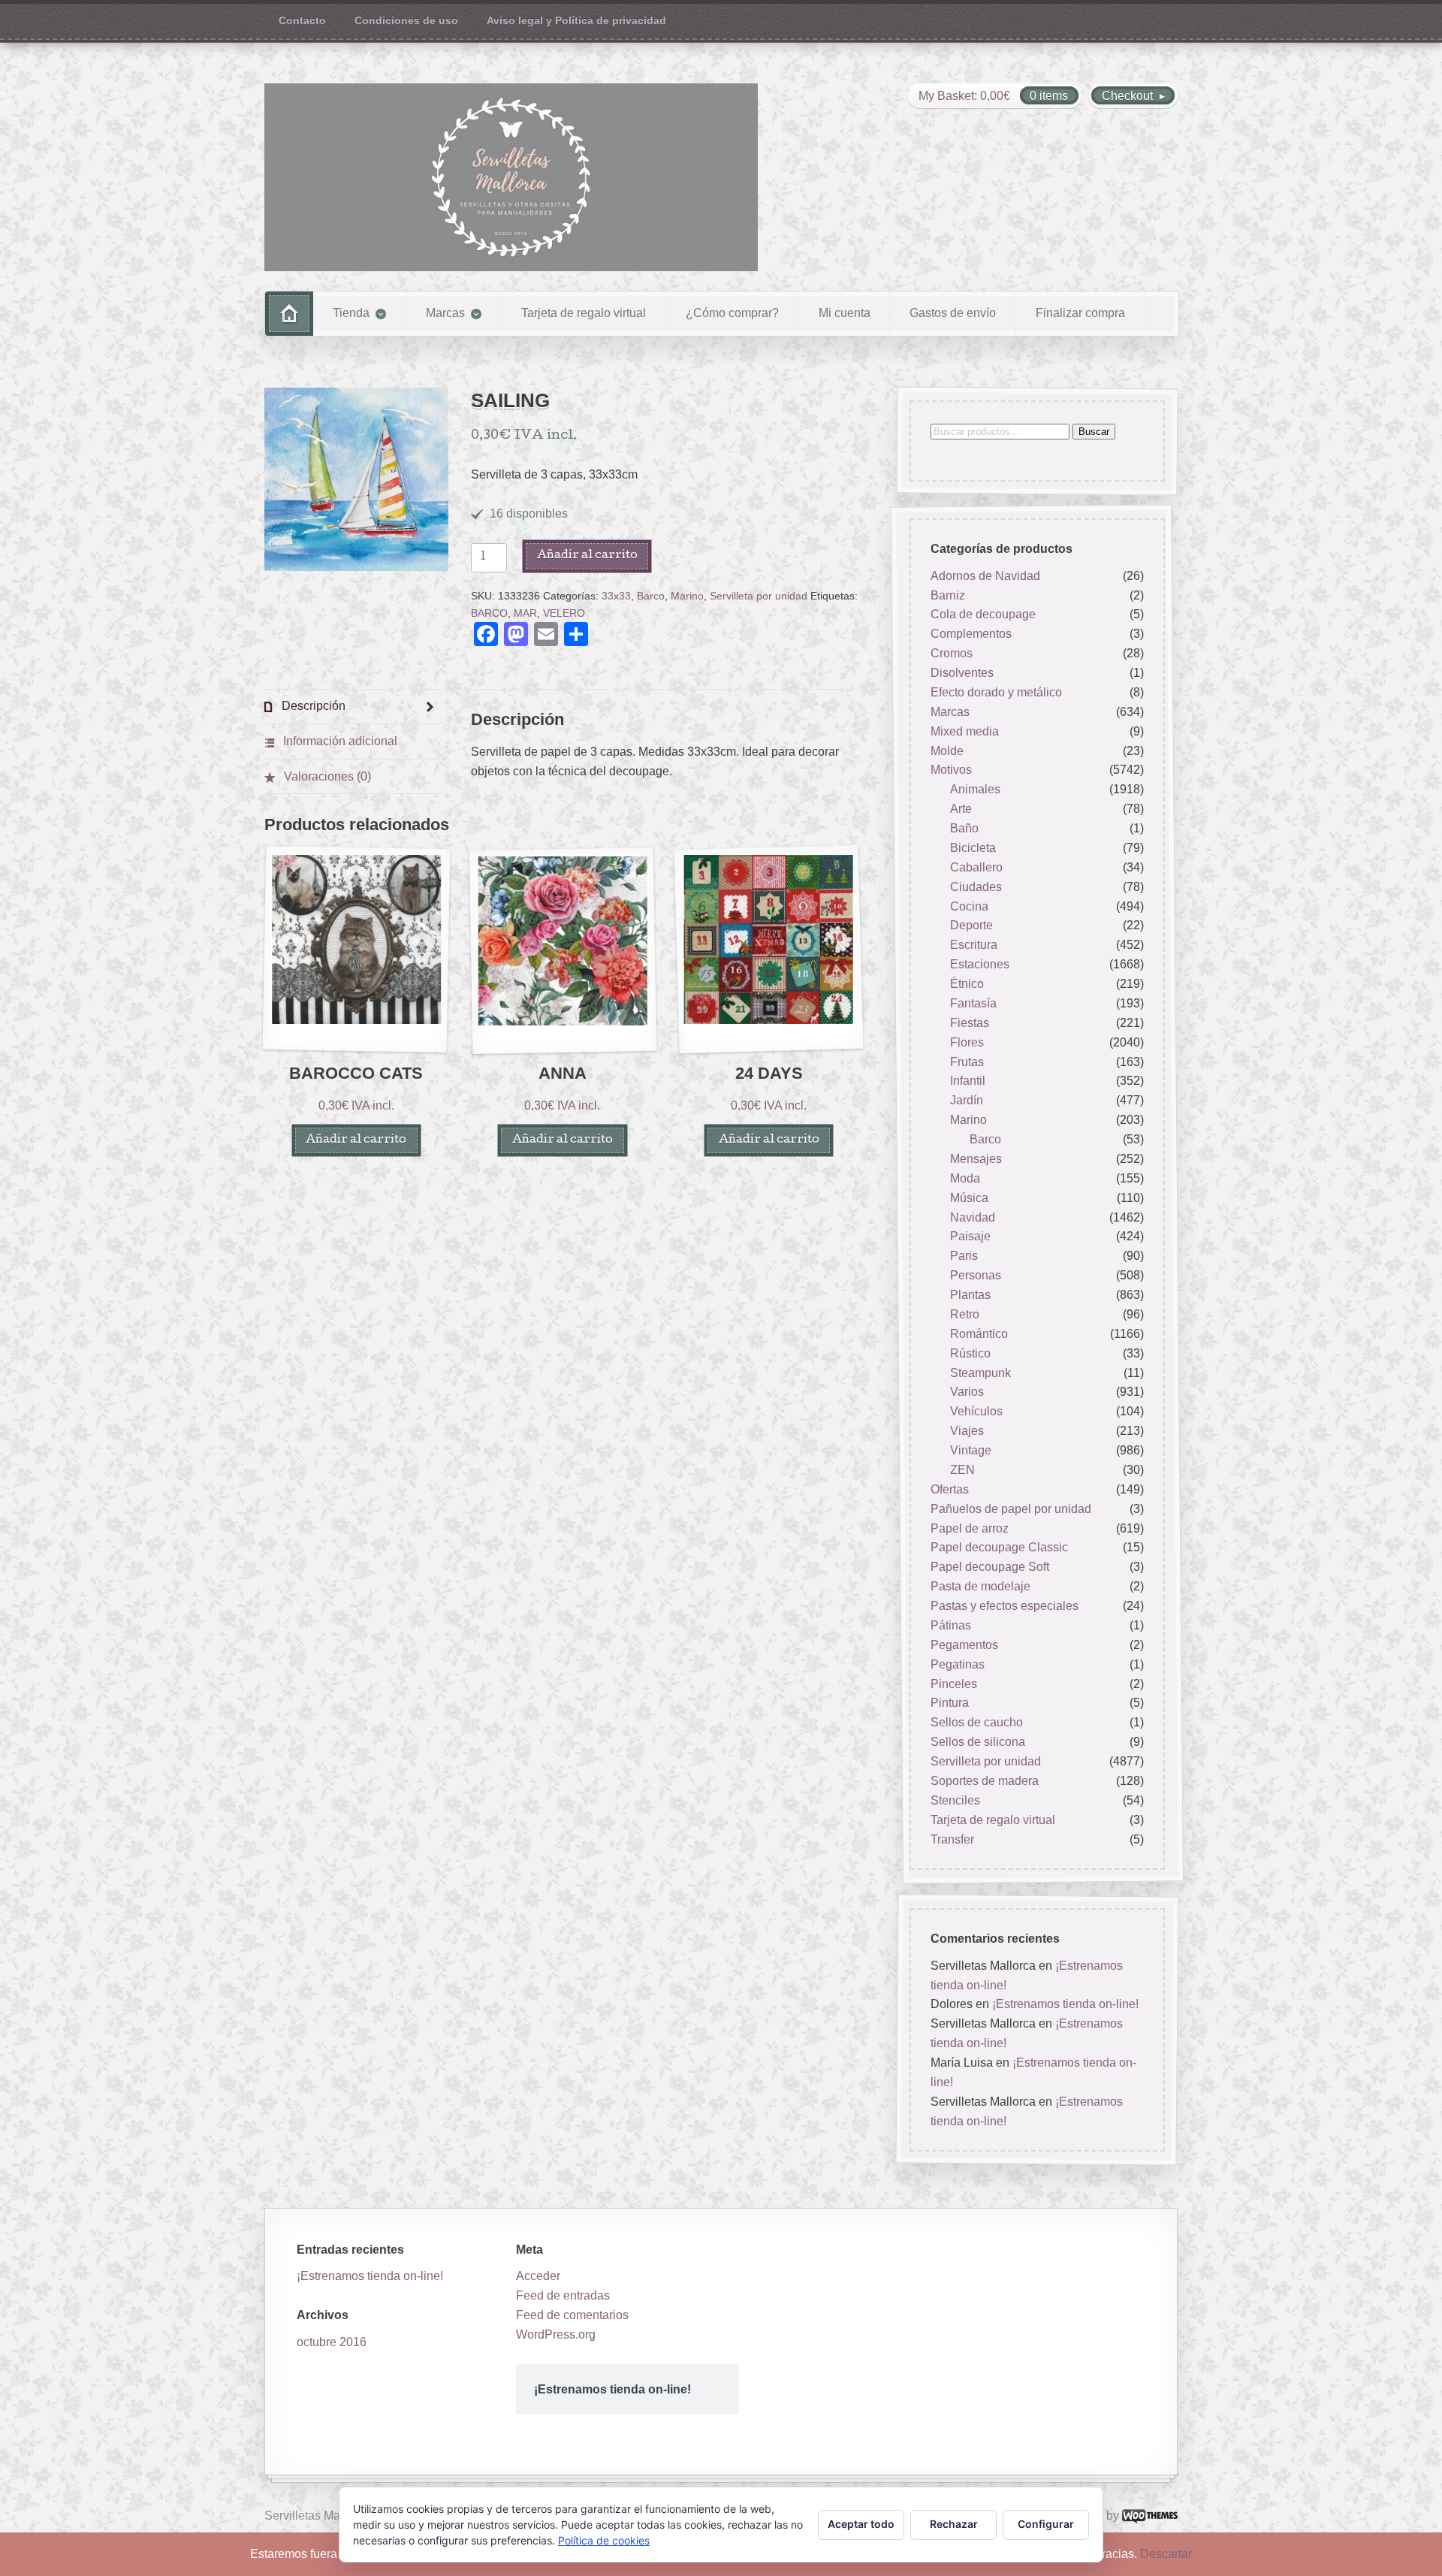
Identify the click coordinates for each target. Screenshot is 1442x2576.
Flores (967, 1042)
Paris (964, 1256)
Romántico (979, 1334)
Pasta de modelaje (980, 1586)
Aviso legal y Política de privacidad (576, 21)
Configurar (1046, 2524)
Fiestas (970, 1023)
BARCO (489, 613)
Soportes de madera (985, 1781)
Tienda (351, 313)
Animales (975, 790)
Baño (964, 828)
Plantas (970, 1295)
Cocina (969, 906)
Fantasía (973, 1003)
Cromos (952, 653)
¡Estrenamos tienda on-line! (1065, 2004)
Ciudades (976, 887)
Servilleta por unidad (759, 596)
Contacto (302, 21)
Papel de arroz (970, 1528)
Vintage (971, 1450)
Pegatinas (958, 1664)
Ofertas (950, 1489)
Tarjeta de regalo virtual (584, 313)
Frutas (967, 1062)
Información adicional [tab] (339, 741)
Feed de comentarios (572, 2315)
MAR (525, 613)
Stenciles (955, 1800)
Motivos (951, 770)
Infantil (968, 1081)
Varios (967, 1392)
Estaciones (980, 964)
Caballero (976, 867)
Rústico (970, 1353)
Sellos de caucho (977, 1723)
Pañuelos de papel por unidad (1011, 1509)
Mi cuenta (845, 313)
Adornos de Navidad (985, 576)
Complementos (971, 634)
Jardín (967, 1101)
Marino (687, 596)
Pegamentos (964, 1645)
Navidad (973, 1217)
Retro (965, 1314)
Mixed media (965, 731)
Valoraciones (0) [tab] (326, 776)
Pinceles (954, 1684)
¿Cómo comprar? (732, 313)
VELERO (564, 613)
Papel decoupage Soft (990, 1567)
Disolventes (962, 673)
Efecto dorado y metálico (996, 692)
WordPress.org (556, 2334)
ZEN (962, 1470)
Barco (651, 596)
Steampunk (980, 1373)
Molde (947, 751)
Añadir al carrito (587, 556)
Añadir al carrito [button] (356, 1140)
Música (969, 1198)
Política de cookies (604, 2540)
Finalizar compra (1080, 313)
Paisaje (970, 1237)
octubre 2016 (332, 2342)
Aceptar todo (861, 2524)
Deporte (971, 926)
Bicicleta (973, 848)
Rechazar (954, 2524)
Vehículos (976, 1412)
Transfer (952, 1839)
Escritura (974, 945)
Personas (976, 1275)
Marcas (445, 313)
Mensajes (976, 1159)
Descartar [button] (1166, 2554)
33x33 (616, 596)
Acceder (538, 2276)
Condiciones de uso (406, 21)
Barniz (948, 595)
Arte (961, 809)
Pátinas (951, 1625)
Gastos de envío (953, 313)
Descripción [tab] (312, 706)
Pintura (950, 1703)
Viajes (967, 1431)
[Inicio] (289, 314)
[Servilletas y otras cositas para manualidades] (511, 177)
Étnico (967, 984)
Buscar (1094, 432)
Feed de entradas (563, 2295)
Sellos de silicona (978, 1742)
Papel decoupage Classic (999, 1548)
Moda (965, 1178)
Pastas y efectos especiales (1005, 1606)
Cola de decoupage (983, 615)
